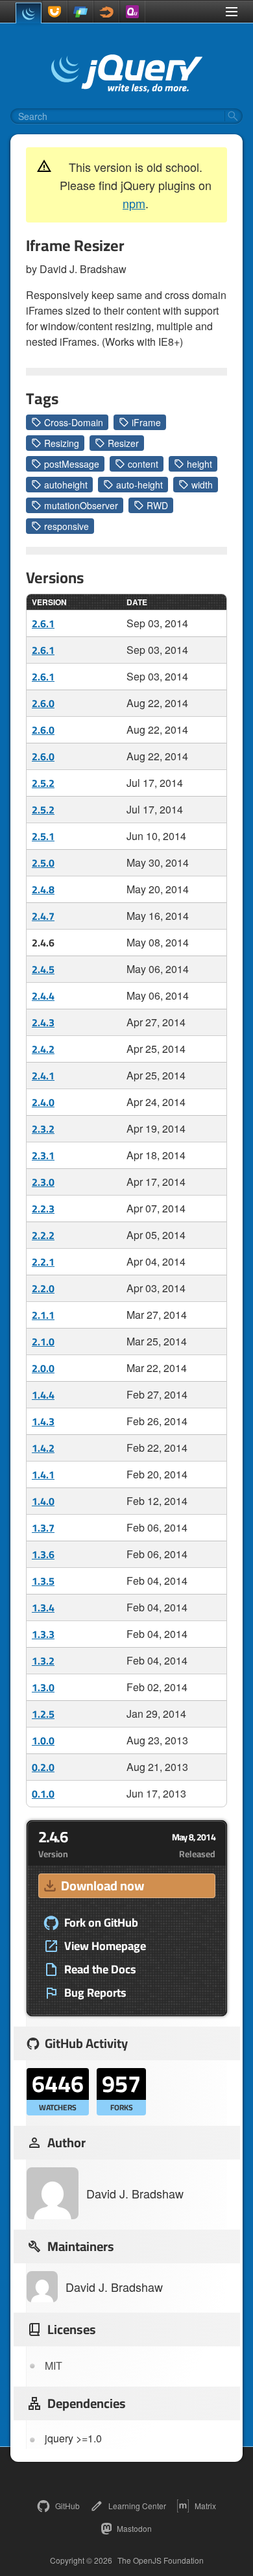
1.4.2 (43, 1448)
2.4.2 (43, 1049)
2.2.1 (43, 1262)
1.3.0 (43, 1687)
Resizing (62, 443)
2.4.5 (43, 969)
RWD (157, 505)
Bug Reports (95, 1993)
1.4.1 (43, 1475)
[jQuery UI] (54, 12)
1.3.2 (43, 1661)
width (202, 485)
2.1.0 (43, 1342)
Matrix (205, 2506)
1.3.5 (43, 1581)
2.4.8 (43, 889)
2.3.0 (43, 1182)
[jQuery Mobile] (80, 12)
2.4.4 (43, 996)
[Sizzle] (106, 12)
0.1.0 (43, 1794)
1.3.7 (43, 1528)
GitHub (67, 2506)
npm (134, 203)
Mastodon (134, 2528)
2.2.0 (43, 1288)
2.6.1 (43, 623)
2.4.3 (43, 1022)
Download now (102, 1885)
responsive (66, 526)
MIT (54, 2365)
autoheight (66, 485)
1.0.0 (43, 1740)
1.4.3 (43, 1421)
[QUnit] (132, 12)
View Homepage (105, 1946)
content (143, 464)
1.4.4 (43, 1395)
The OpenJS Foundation (161, 2560)
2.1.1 (43, 1315)
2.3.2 (43, 1129)
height (199, 464)
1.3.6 (43, 1554)
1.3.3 (43, 1634)
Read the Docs (100, 1969)
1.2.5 (43, 1714)
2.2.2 (43, 1235)
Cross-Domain (74, 422)
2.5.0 (43, 863)
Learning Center (137, 2506)
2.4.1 (43, 1076)
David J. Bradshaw (135, 2193)
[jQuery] (29, 13)
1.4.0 (43, 1501)
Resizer (123, 443)
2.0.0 (43, 1368)
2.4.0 (43, 1102)
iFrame (146, 422)
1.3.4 (43, 1607)
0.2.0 (43, 1767)
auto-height (139, 485)
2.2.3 (43, 1209)
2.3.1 (43, 1155)
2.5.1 (43, 836)
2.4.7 (43, 916)
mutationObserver (81, 505)
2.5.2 (43, 783)
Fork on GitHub (101, 1923)
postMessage (72, 464)
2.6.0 (43, 703)
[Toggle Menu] (232, 12)
